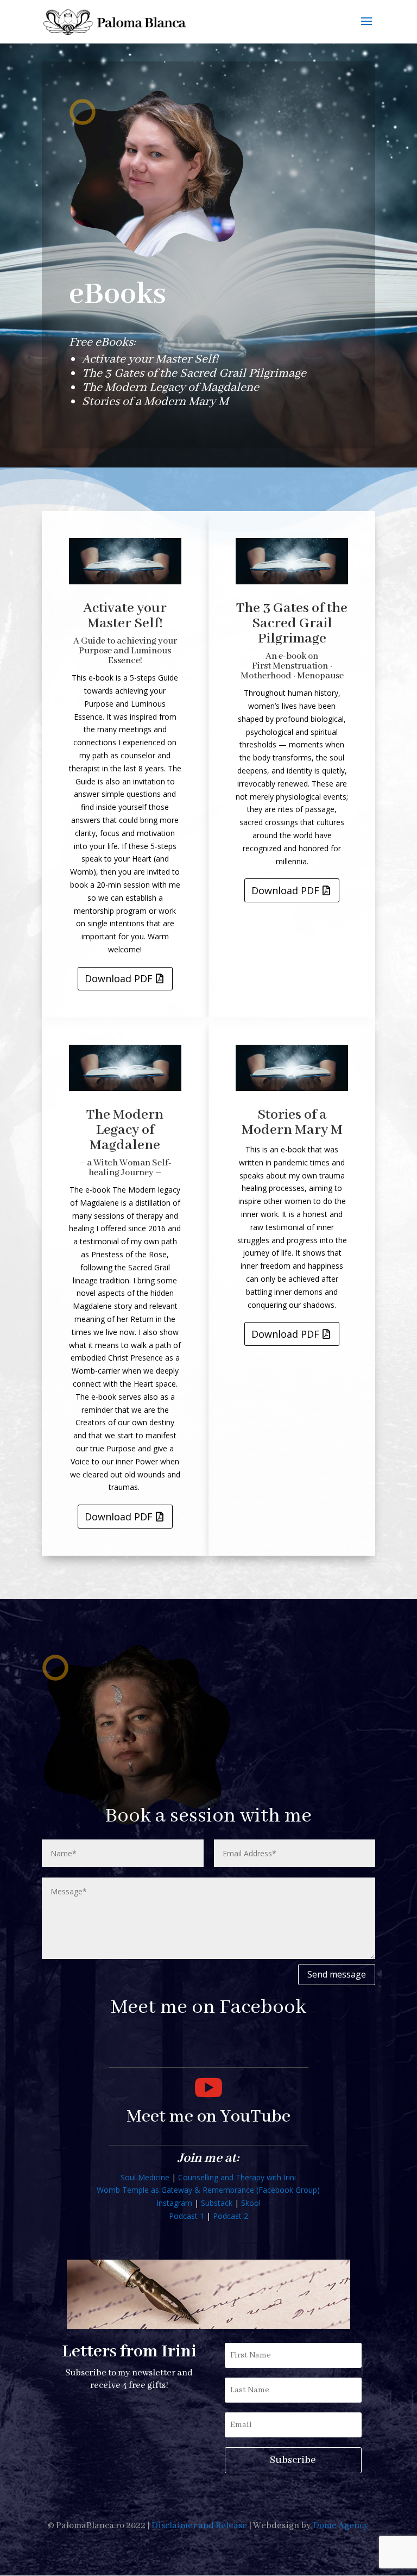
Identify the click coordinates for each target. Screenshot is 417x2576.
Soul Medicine (145, 2177)
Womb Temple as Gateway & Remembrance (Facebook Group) (208, 2190)
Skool (251, 2203)
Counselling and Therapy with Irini (237, 2177)
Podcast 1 (187, 2216)
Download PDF (119, 978)
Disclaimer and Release (199, 2526)
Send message (337, 1974)
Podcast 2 (230, 2216)
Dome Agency (341, 2526)
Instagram (174, 2203)
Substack (217, 2203)
